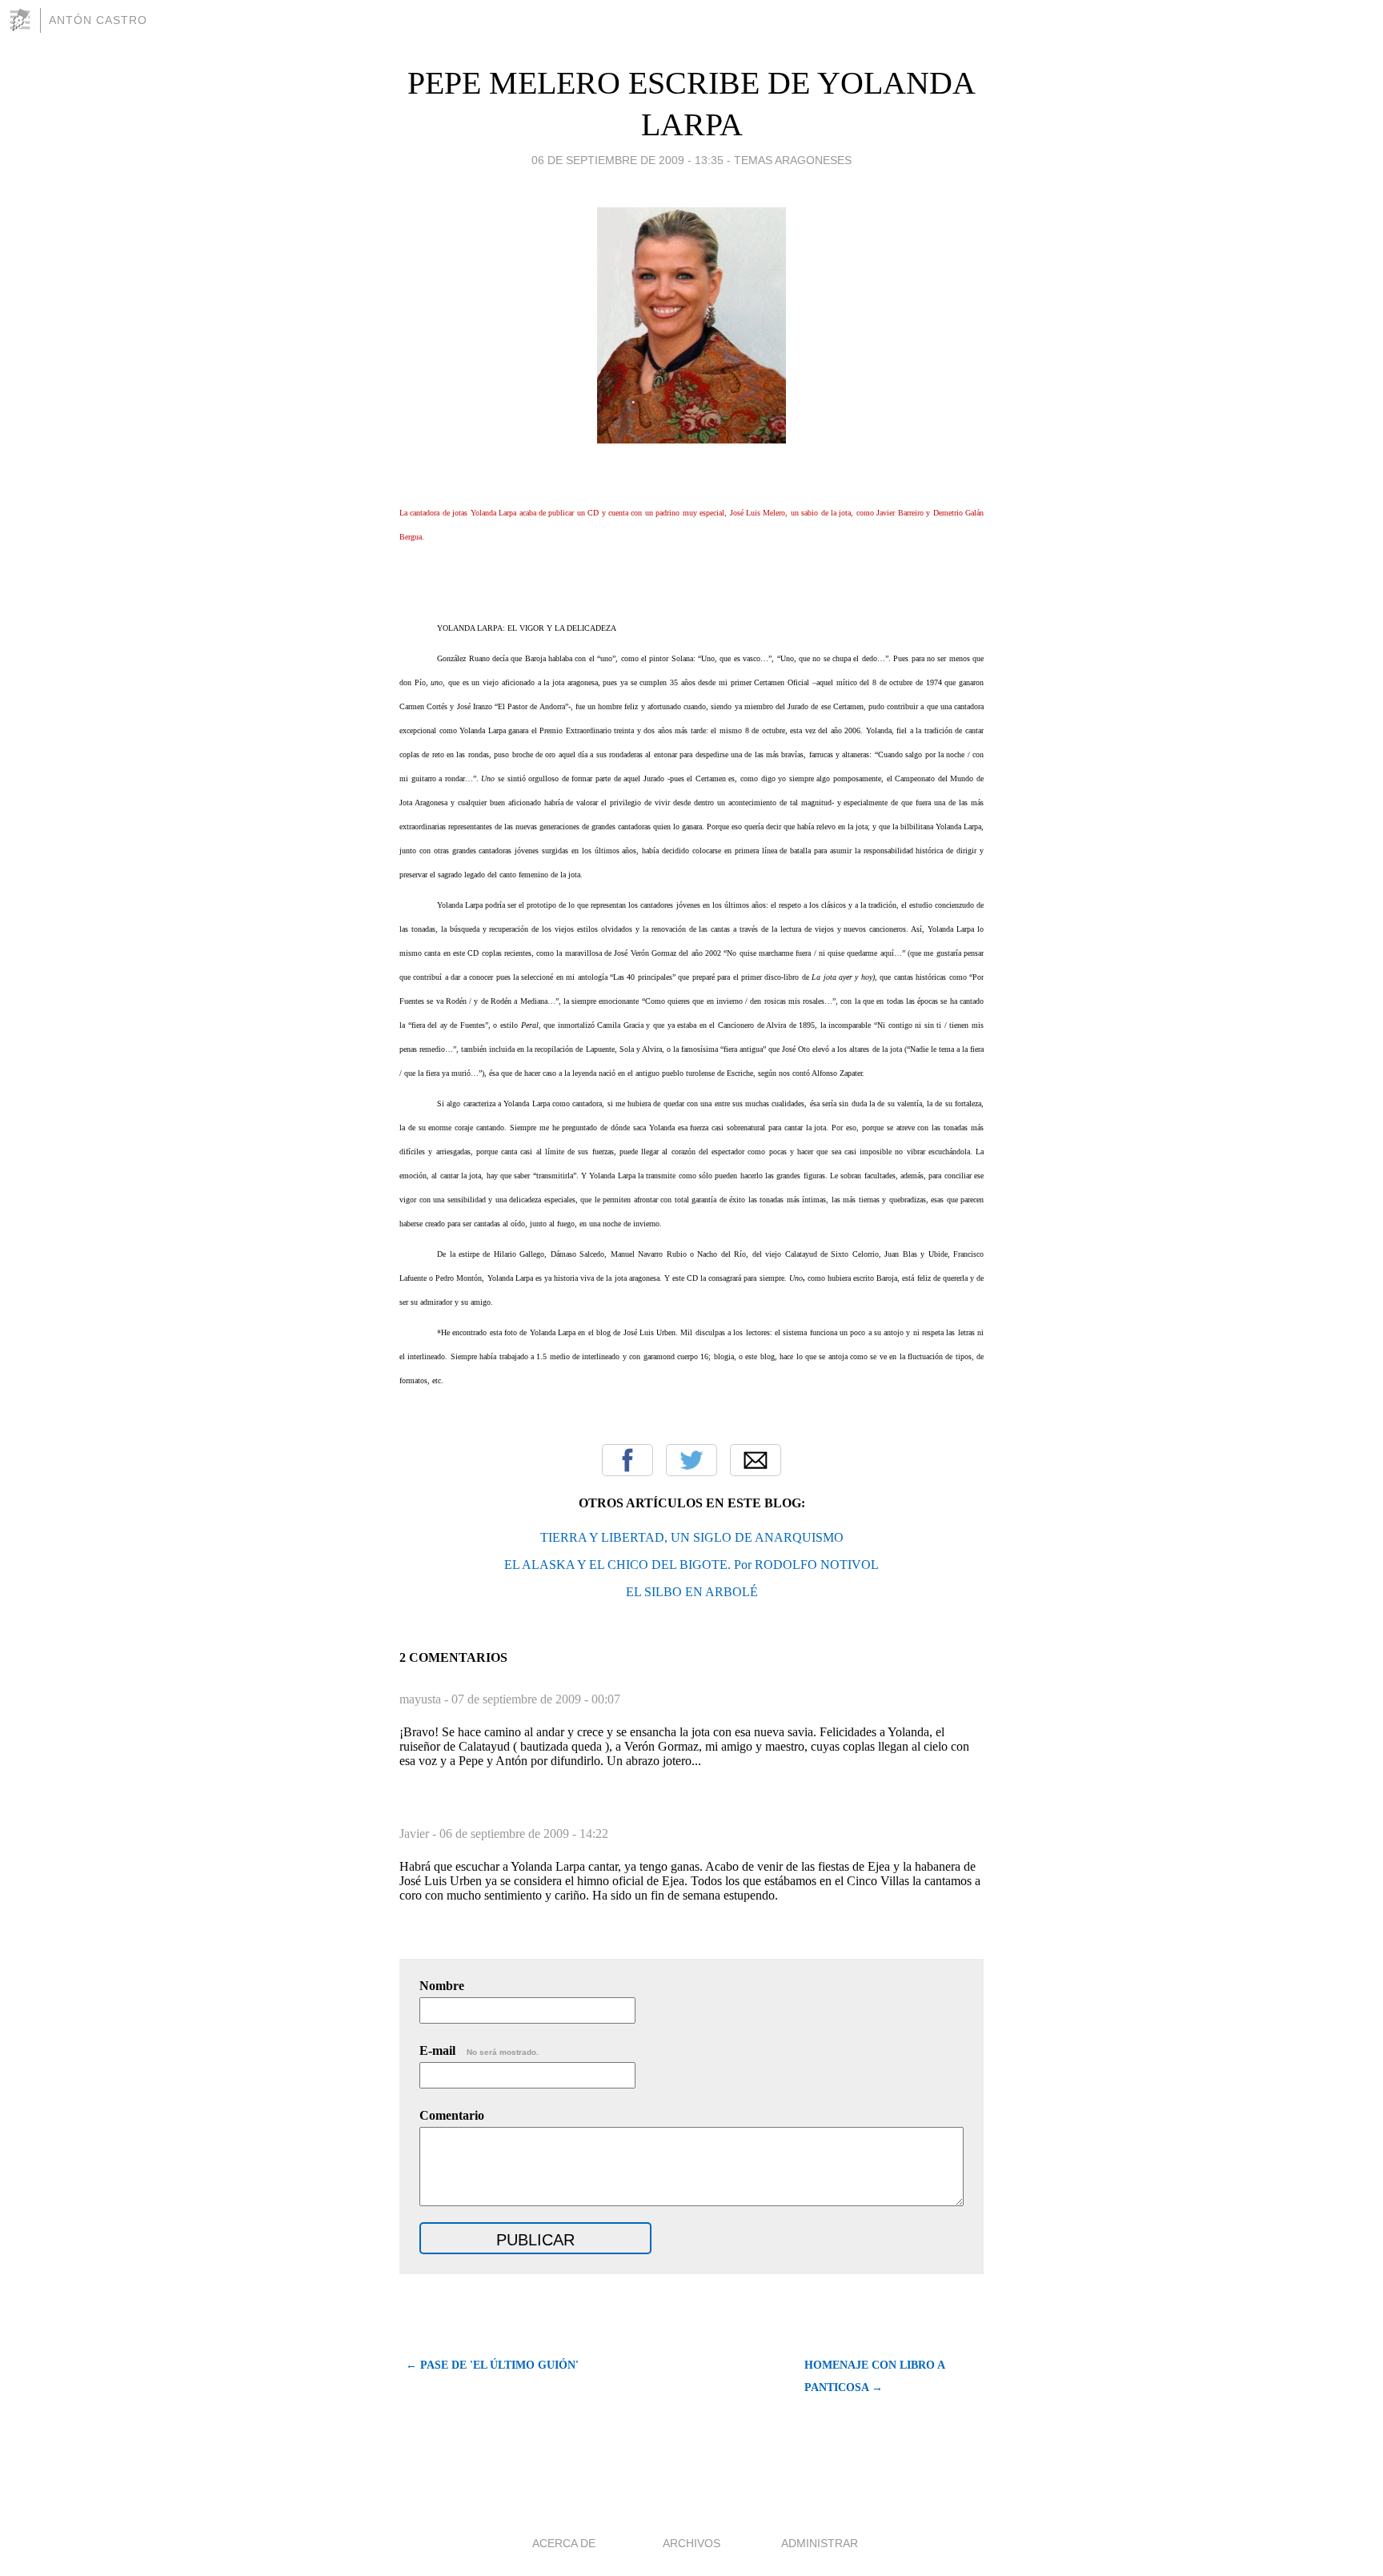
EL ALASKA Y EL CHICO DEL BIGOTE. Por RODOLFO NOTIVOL (691, 1565)
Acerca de (564, 2543)
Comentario (452, 2115)
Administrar (820, 2543)
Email (756, 1460)
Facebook (627, 1460)
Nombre (442, 1986)
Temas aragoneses (793, 160)
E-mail (479, 2050)
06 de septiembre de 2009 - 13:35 (627, 160)
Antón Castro (98, 20)
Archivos (691, 2543)
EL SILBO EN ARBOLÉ (692, 1592)
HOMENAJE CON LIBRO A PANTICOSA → (874, 2376)
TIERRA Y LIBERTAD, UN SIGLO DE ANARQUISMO (692, 1537)
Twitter (691, 1460)
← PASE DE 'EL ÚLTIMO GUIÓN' (492, 2365)
